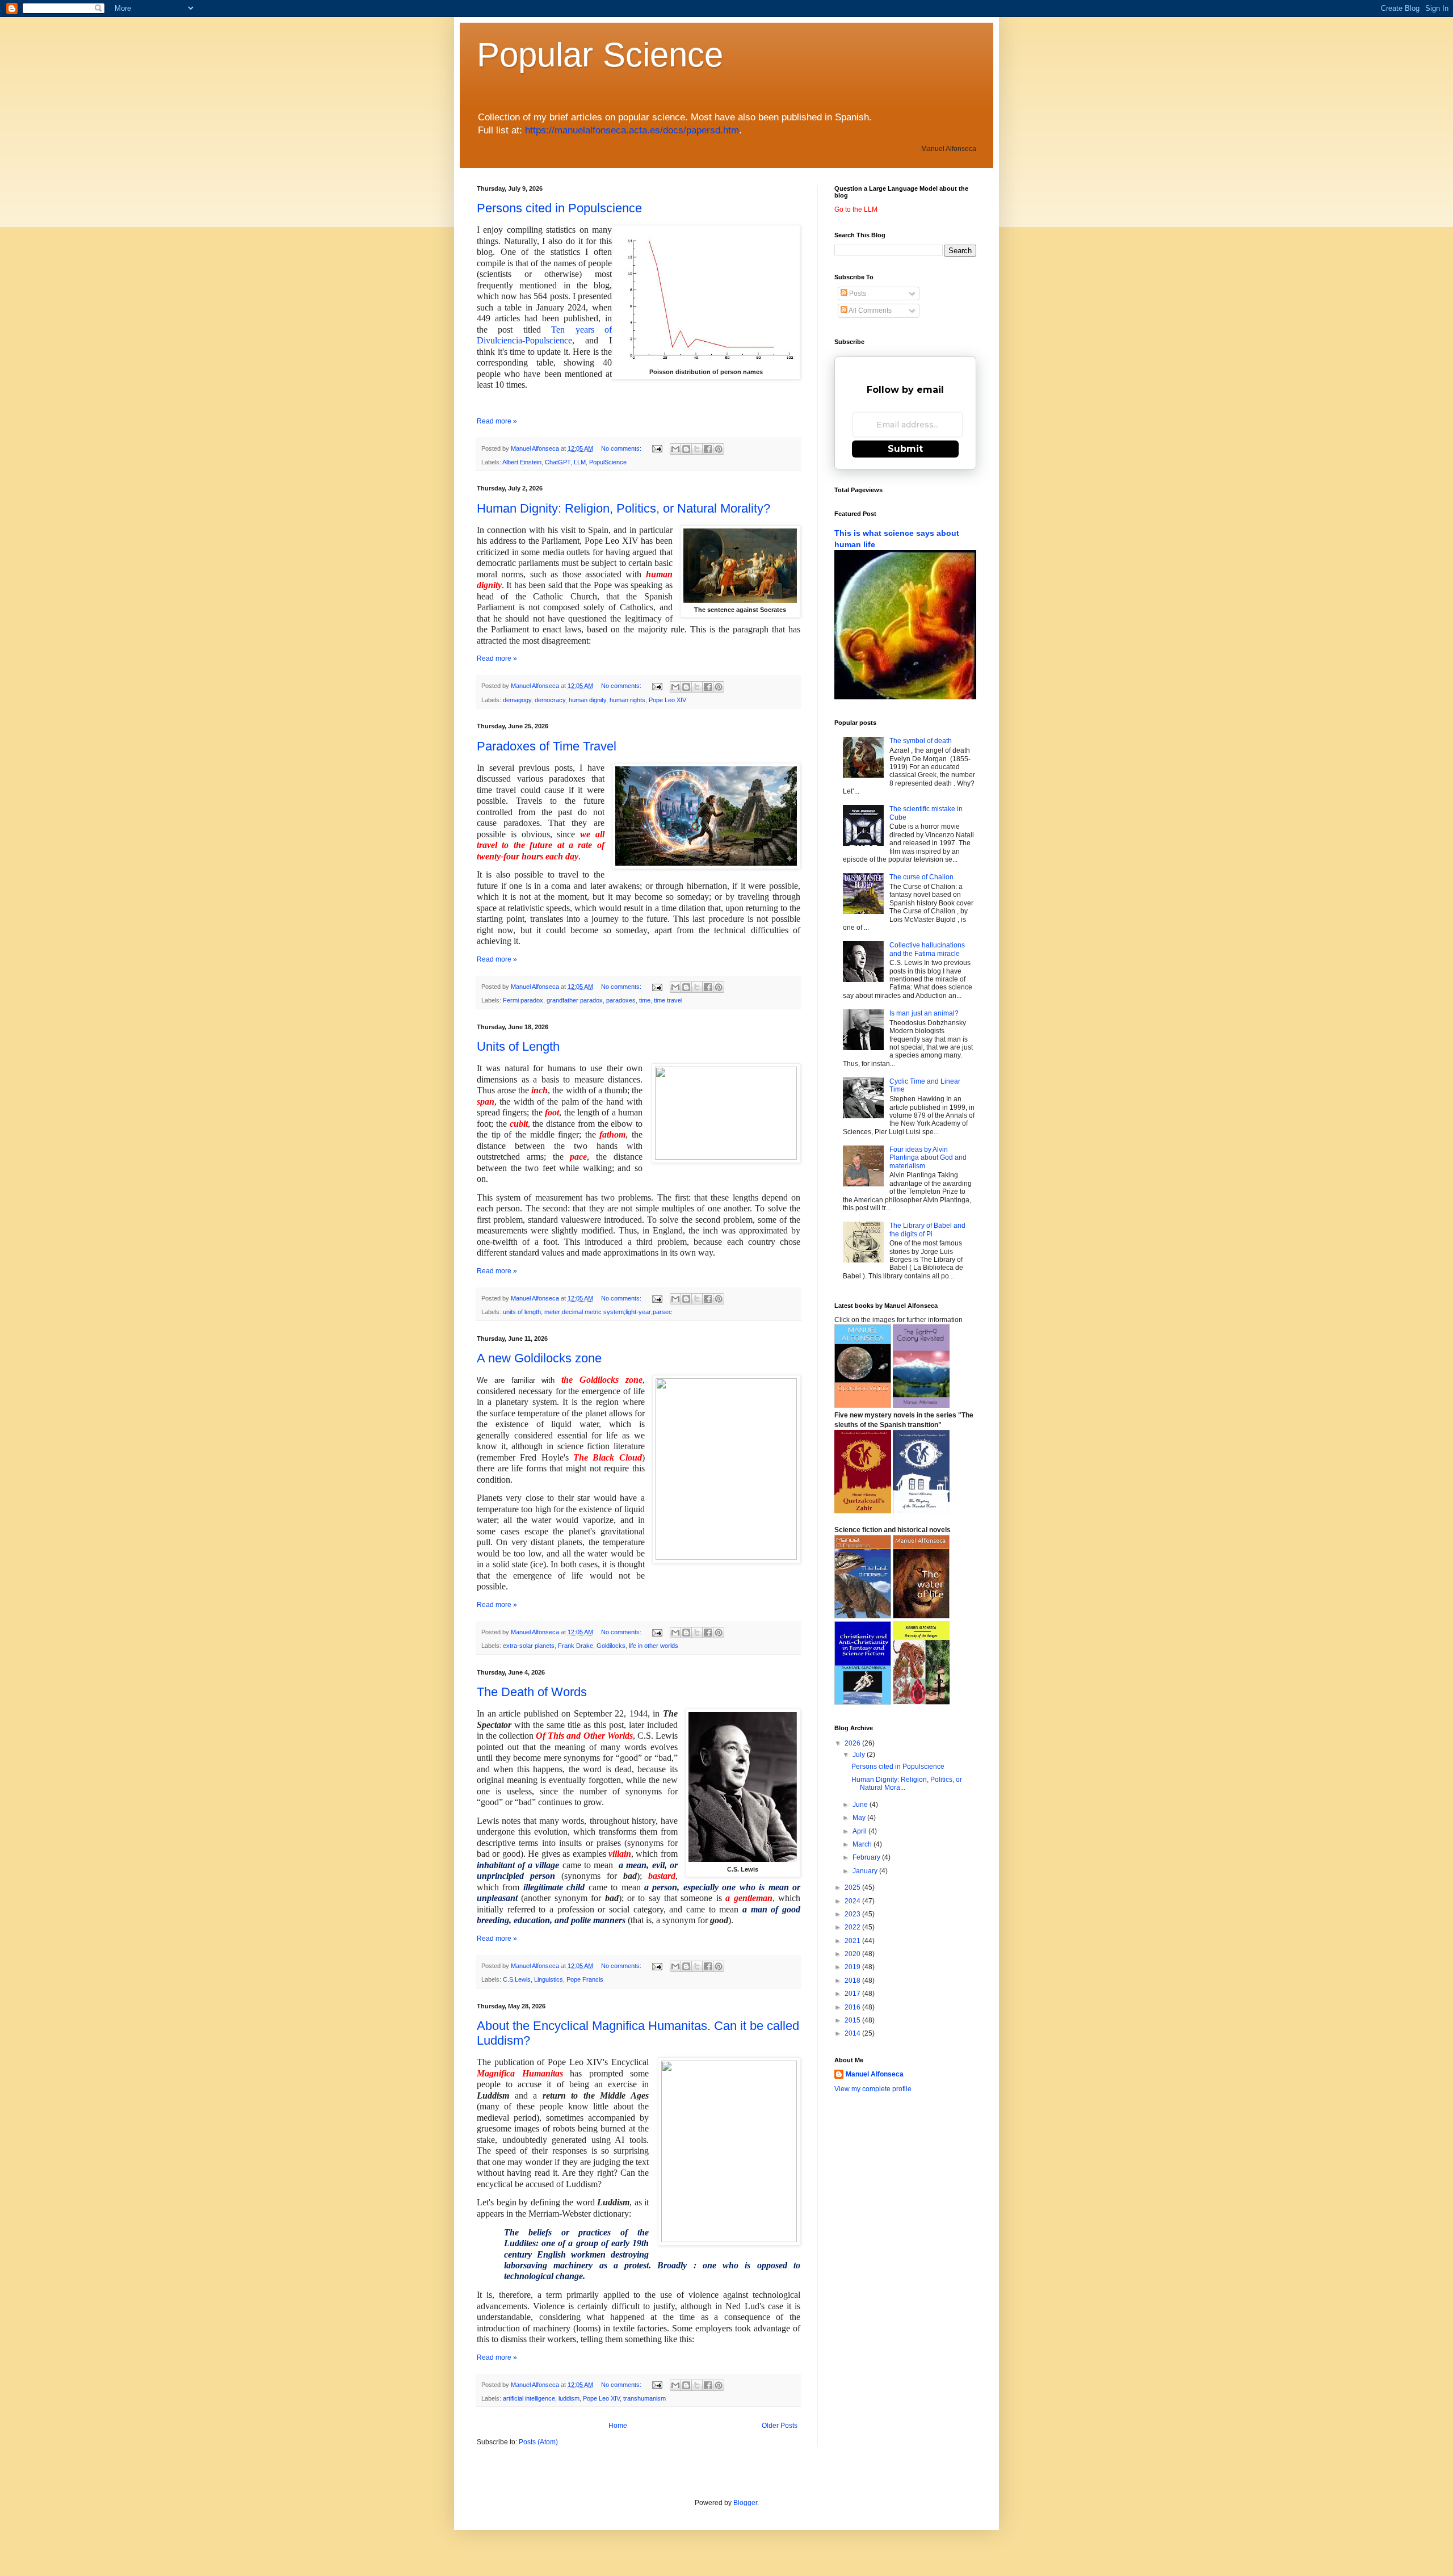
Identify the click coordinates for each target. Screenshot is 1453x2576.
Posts (857, 293)
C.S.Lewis (517, 1979)
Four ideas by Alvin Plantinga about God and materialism (928, 1158)
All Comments (870, 311)
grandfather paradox (575, 1000)
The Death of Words (532, 1692)
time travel (668, 1000)
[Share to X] (697, 449)
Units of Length (518, 1046)
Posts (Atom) (538, 2442)
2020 (853, 1954)
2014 (853, 2033)
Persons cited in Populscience (559, 208)
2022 (853, 1927)
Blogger (745, 2503)
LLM (580, 462)
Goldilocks (611, 1646)
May (860, 1818)
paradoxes (621, 1000)
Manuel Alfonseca (875, 2074)
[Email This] (675, 449)
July (860, 1755)
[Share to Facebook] (708, 449)
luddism (569, 2398)
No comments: (622, 448)
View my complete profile (873, 2089)
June (861, 1805)
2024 (853, 1901)
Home (618, 2426)
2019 (853, 1967)
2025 (853, 1887)
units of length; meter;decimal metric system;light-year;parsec (587, 1312)
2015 (853, 2020)
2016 (853, 2007)
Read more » (497, 421)
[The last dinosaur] (863, 1616)
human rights (627, 700)
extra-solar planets (529, 1646)
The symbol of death (921, 741)
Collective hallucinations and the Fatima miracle (927, 949)
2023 (853, 1914)
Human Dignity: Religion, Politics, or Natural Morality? (623, 508)
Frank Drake (576, 1646)
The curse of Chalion (921, 877)
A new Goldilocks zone (539, 1358)
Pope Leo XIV (667, 700)
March (863, 1844)
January (866, 1871)
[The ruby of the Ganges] (863, 1702)
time (645, 1000)
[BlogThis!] (686, 449)
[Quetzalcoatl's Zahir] (863, 1511)
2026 (853, 1743)
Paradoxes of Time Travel (547, 746)
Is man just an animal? (924, 1013)
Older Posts (780, 2426)
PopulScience (608, 462)
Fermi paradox (523, 1000)
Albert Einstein (522, 462)
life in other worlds (654, 1646)
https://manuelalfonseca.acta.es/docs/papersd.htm (632, 130)
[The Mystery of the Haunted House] (921, 1511)
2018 (853, 1981)
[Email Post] (657, 448)
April (860, 1831)
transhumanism (644, 2398)
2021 (853, 1941)
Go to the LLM (856, 209)
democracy (550, 700)
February (867, 1857)
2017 (853, 1994)
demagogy (517, 700)
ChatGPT (558, 462)
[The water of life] (921, 1616)
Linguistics (549, 1979)
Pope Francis (585, 1979)
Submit (905, 449)
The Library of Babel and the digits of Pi (927, 1230)
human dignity (587, 700)
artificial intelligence (529, 2398)
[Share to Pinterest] (719, 449)
